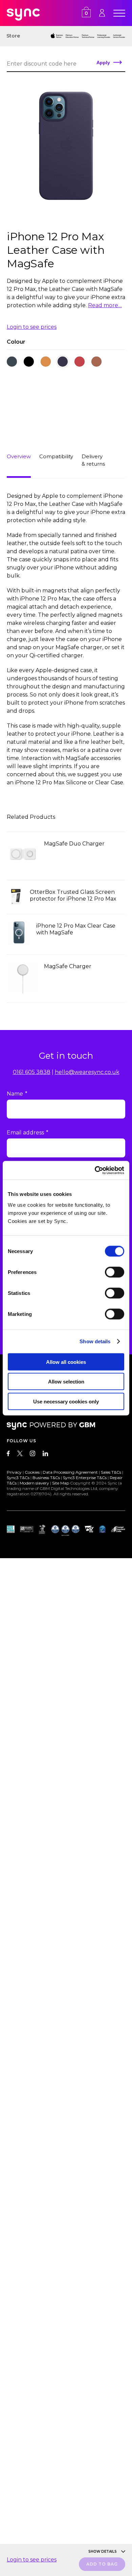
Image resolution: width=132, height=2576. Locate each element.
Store (13, 36)
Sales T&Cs (111, 1472)
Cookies (32, 1472)
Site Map (61, 1483)
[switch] (115, 1272)
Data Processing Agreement (70, 1472)
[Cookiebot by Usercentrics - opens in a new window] (95, 1170)
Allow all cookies (66, 1362)
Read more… (105, 305)
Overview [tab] (19, 456)
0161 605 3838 (32, 1072)
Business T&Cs (46, 1478)
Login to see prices (32, 327)
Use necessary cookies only (66, 1401)
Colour (16, 342)
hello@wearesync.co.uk (87, 1072)
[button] (12, 362)
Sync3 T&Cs (18, 1478)
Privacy (14, 1472)
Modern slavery (34, 1483)
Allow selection (66, 1382)
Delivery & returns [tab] (93, 460)
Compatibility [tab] (56, 456)
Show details (95, 1341)
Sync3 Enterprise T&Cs (85, 1478)
